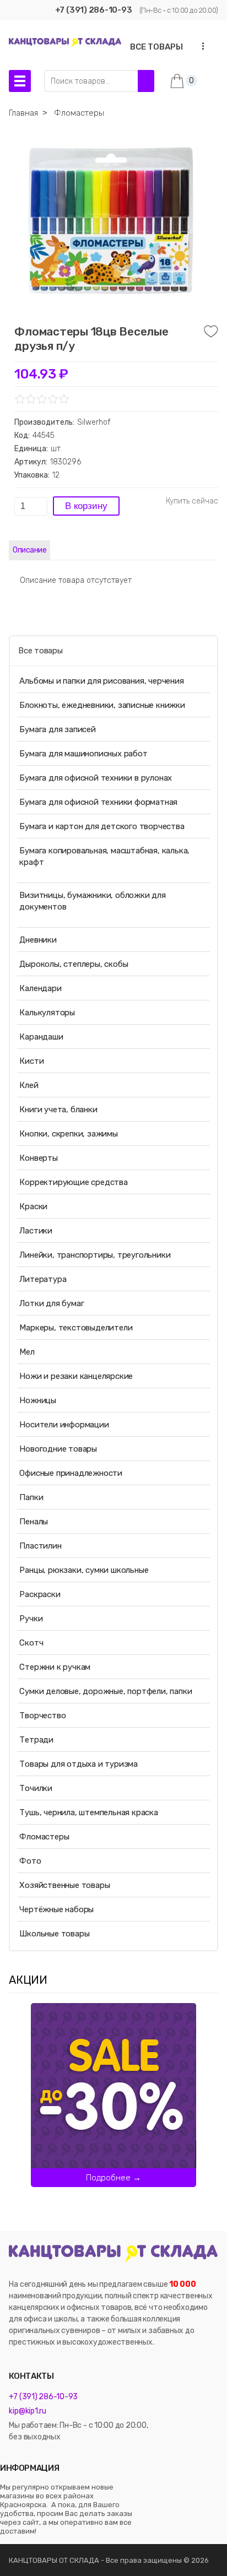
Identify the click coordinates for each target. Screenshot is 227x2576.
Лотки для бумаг (52, 1303)
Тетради (36, 1740)
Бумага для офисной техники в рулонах (96, 778)
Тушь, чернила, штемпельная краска (88, 1812)
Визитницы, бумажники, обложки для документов (92, 901)
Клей (29, 1085)
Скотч (31, 1643)
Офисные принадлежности (71, 1473)
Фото (30, 1861)
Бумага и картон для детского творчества (102, 826)
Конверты (38, 1158)
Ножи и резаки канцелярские (76, 1376)
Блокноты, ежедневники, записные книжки (102, 705)
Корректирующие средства (73, 1182)
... (200, 46)
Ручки (31, 1619)
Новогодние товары (58, 1449)
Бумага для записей (57, 729)
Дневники (38, 940)
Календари (40, 988)
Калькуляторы (47, 1013)
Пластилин (40, 1546)
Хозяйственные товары (64, 1885)
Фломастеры (44, 1837)
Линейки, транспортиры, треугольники (95, 1255)
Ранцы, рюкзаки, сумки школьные (84, 1570)
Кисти (31, 1061)
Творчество (42, 1715)
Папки (31, 1497)
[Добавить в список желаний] (211, 332)
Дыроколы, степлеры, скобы (74, 964)
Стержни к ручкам (55, 1667)
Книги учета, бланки (58, 1110)
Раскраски (40, 1594)
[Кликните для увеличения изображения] (111, 220)
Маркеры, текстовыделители (76, 1328)
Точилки (36, 1788)
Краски (33, 1206)
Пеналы (34, 1522)
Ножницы (38, 1400)
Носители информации (64, 1425)
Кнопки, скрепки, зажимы (68, 1134)
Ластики (36, 1231)
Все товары (40, 651)
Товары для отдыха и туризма (79, 1764)
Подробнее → (113, 2178)
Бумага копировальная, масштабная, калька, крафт (104, 856)
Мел (27, 1352)
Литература (43, 1279)
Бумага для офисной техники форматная (98, 802)
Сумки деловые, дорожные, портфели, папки (106, 1691)
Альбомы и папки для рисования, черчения (101, 681)
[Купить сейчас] (192, 501)
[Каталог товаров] (20, 81)
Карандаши (41, 1037)
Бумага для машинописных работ (83, 754)
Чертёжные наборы (56, 1909)
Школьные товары (54, 1934)
